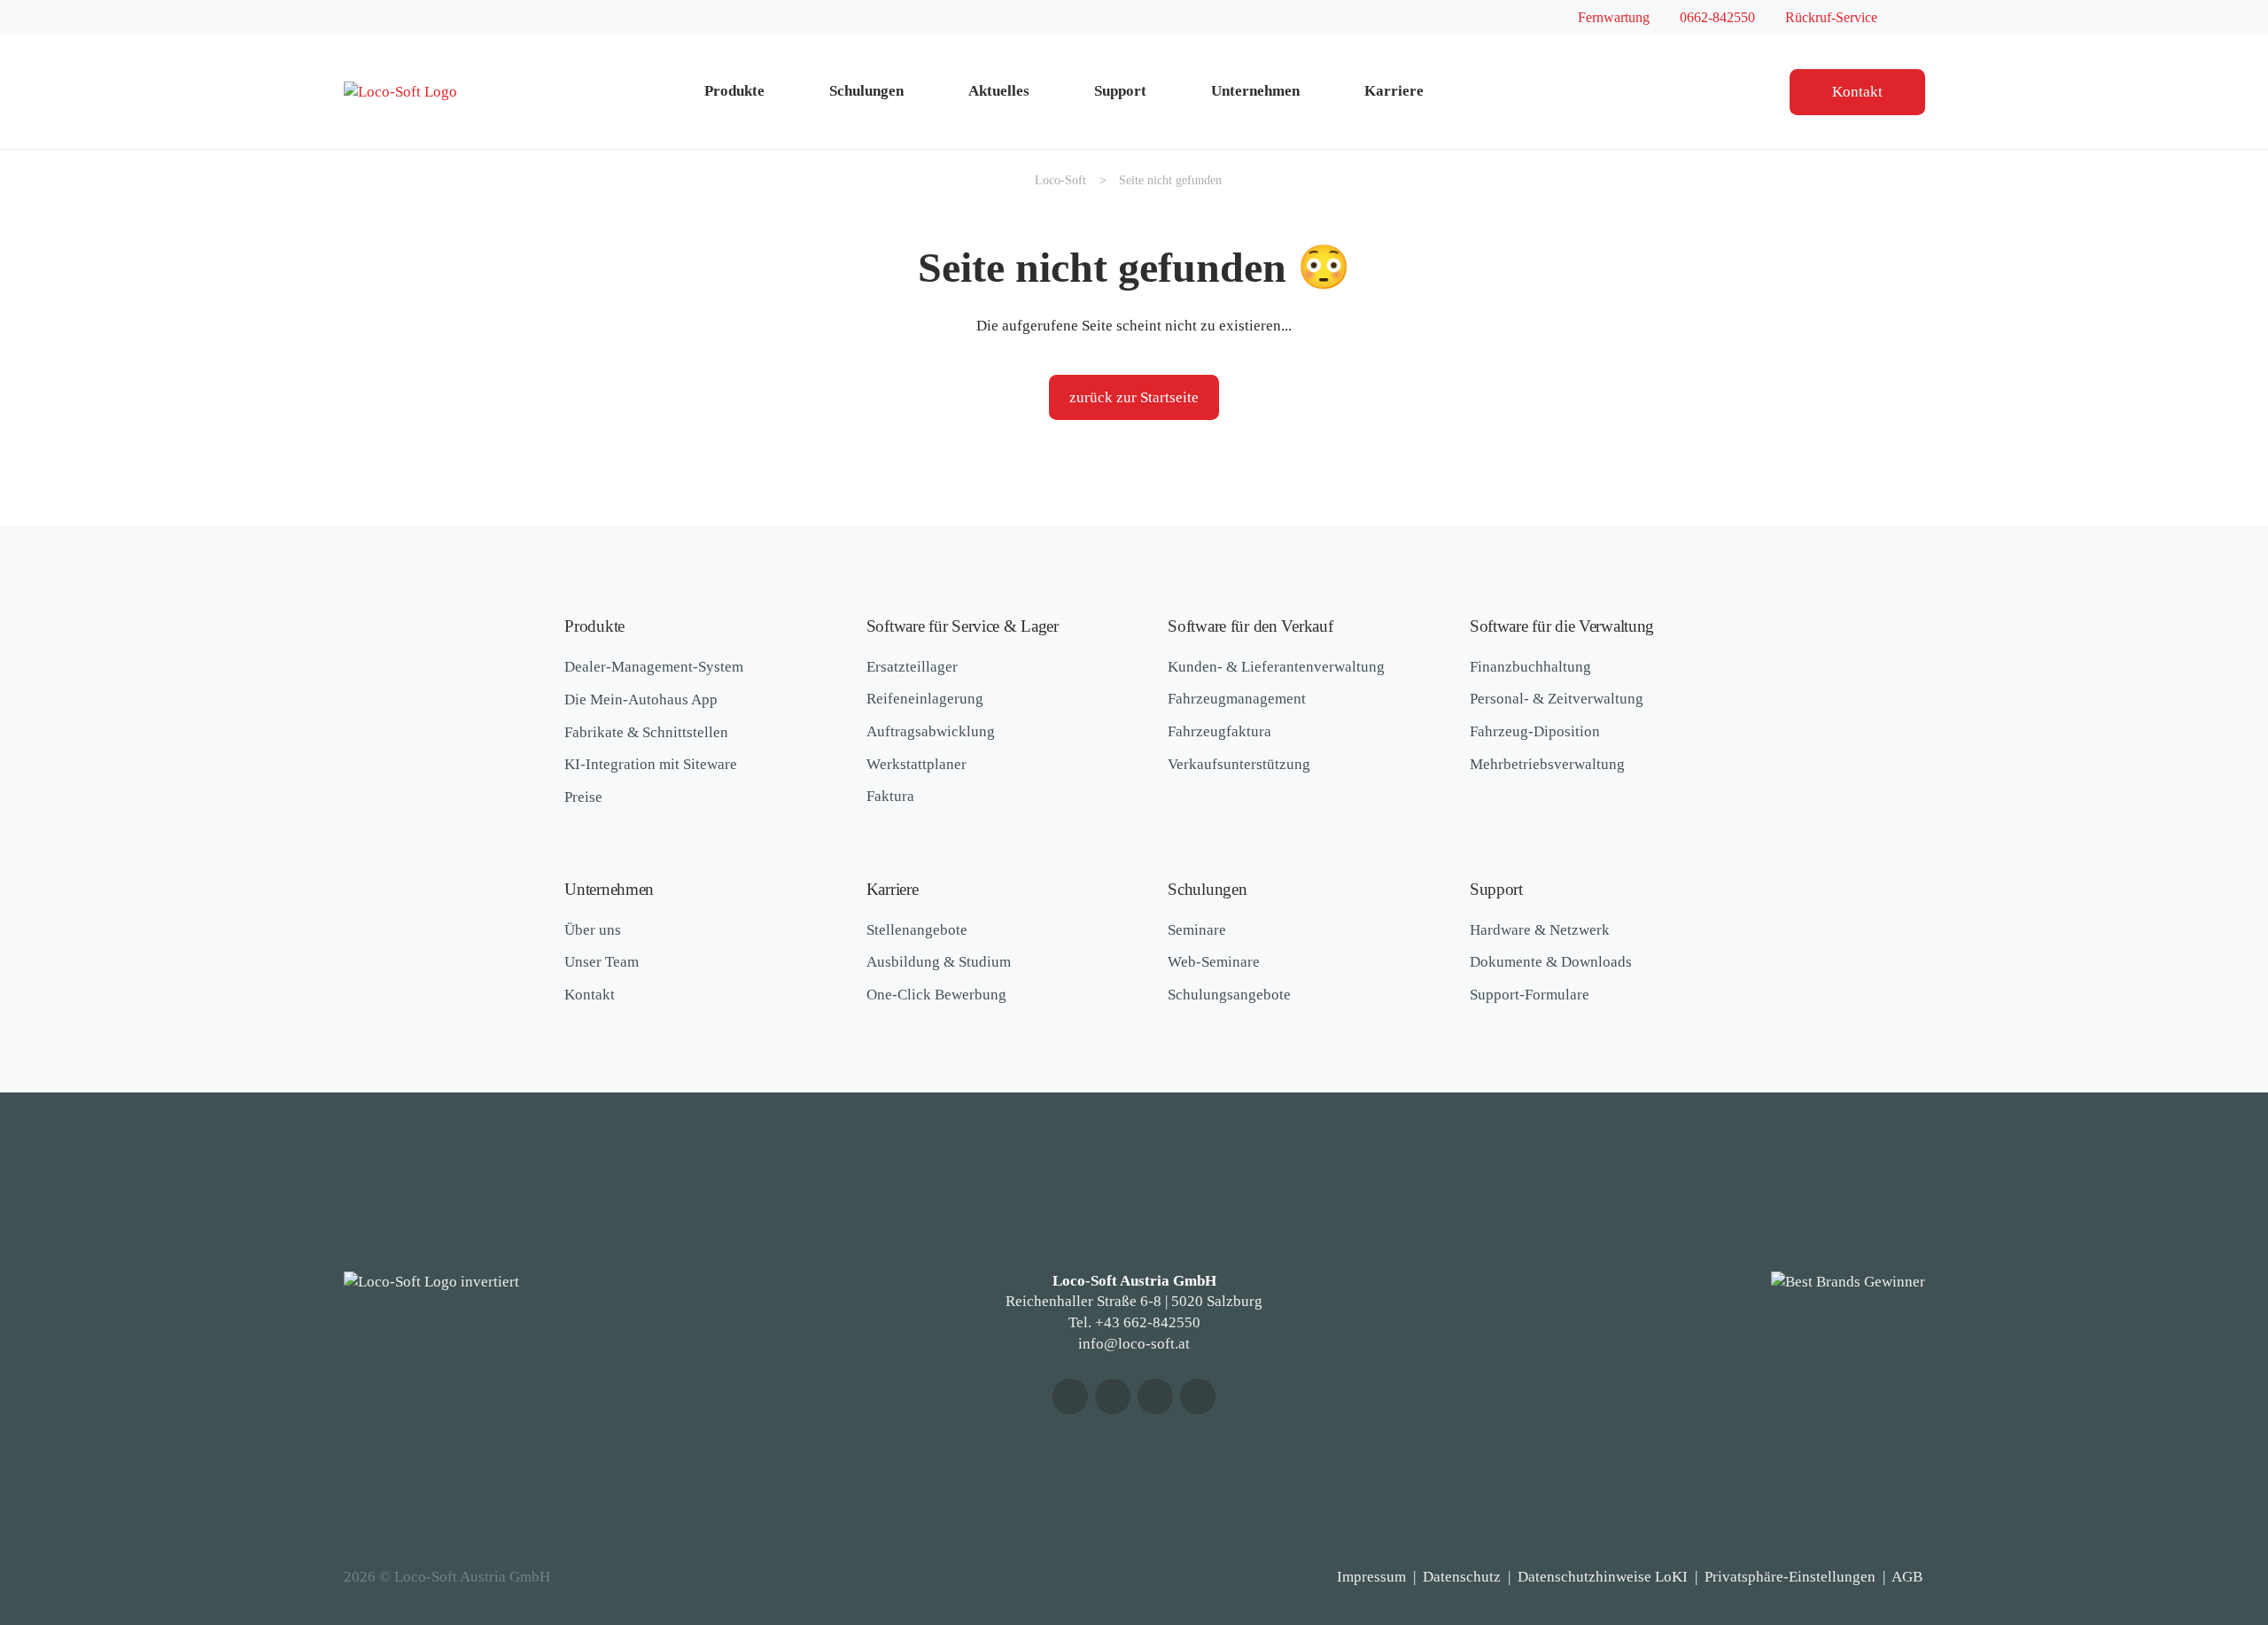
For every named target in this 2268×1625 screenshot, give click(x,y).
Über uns (593, 930)
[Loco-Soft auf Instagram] (1155, 1396)
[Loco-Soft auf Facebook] (1113, 1396)
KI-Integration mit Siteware (651, 764)
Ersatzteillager (912, 667)
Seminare (1197, 930)
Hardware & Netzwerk (1540, 930)
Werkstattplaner (917, 764)
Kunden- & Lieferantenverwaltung (1276, 667)
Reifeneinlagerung (925, 699)
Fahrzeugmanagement (1237, 699)
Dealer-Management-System (654, 667)
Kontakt (1857, 92)
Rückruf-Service (1831, 17)
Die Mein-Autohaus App (641, 700)
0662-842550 (1717, 17)
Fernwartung (1614, 17)
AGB (1907, 1577)
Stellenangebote (917, 930)
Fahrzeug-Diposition (1535, 731)
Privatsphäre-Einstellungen (1790, 1577)
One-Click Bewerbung (936, 995)
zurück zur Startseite (1134, 397)
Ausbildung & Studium (939, 962)
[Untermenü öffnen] (790, 92)
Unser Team (602, 962)
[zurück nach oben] (2202, 1518)
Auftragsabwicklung (931, 731)
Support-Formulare (1530, 995)
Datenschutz (1462, 1577)
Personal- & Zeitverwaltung (1557, 699)
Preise (583, 797)
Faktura (890, 796)
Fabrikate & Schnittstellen (646, 732)
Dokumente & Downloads (1551, 962)
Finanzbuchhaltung (1530, 667)
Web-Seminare (1214, 962)
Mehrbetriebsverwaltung (1547, 764)
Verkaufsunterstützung (1239, 764)
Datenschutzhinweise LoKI (1603, 1577)
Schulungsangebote (1229, 995)
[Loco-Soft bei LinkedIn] (1198, 1396)
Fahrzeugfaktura (1219, 731)
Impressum (1371, 1577)
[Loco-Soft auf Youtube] (1070, 1396)
